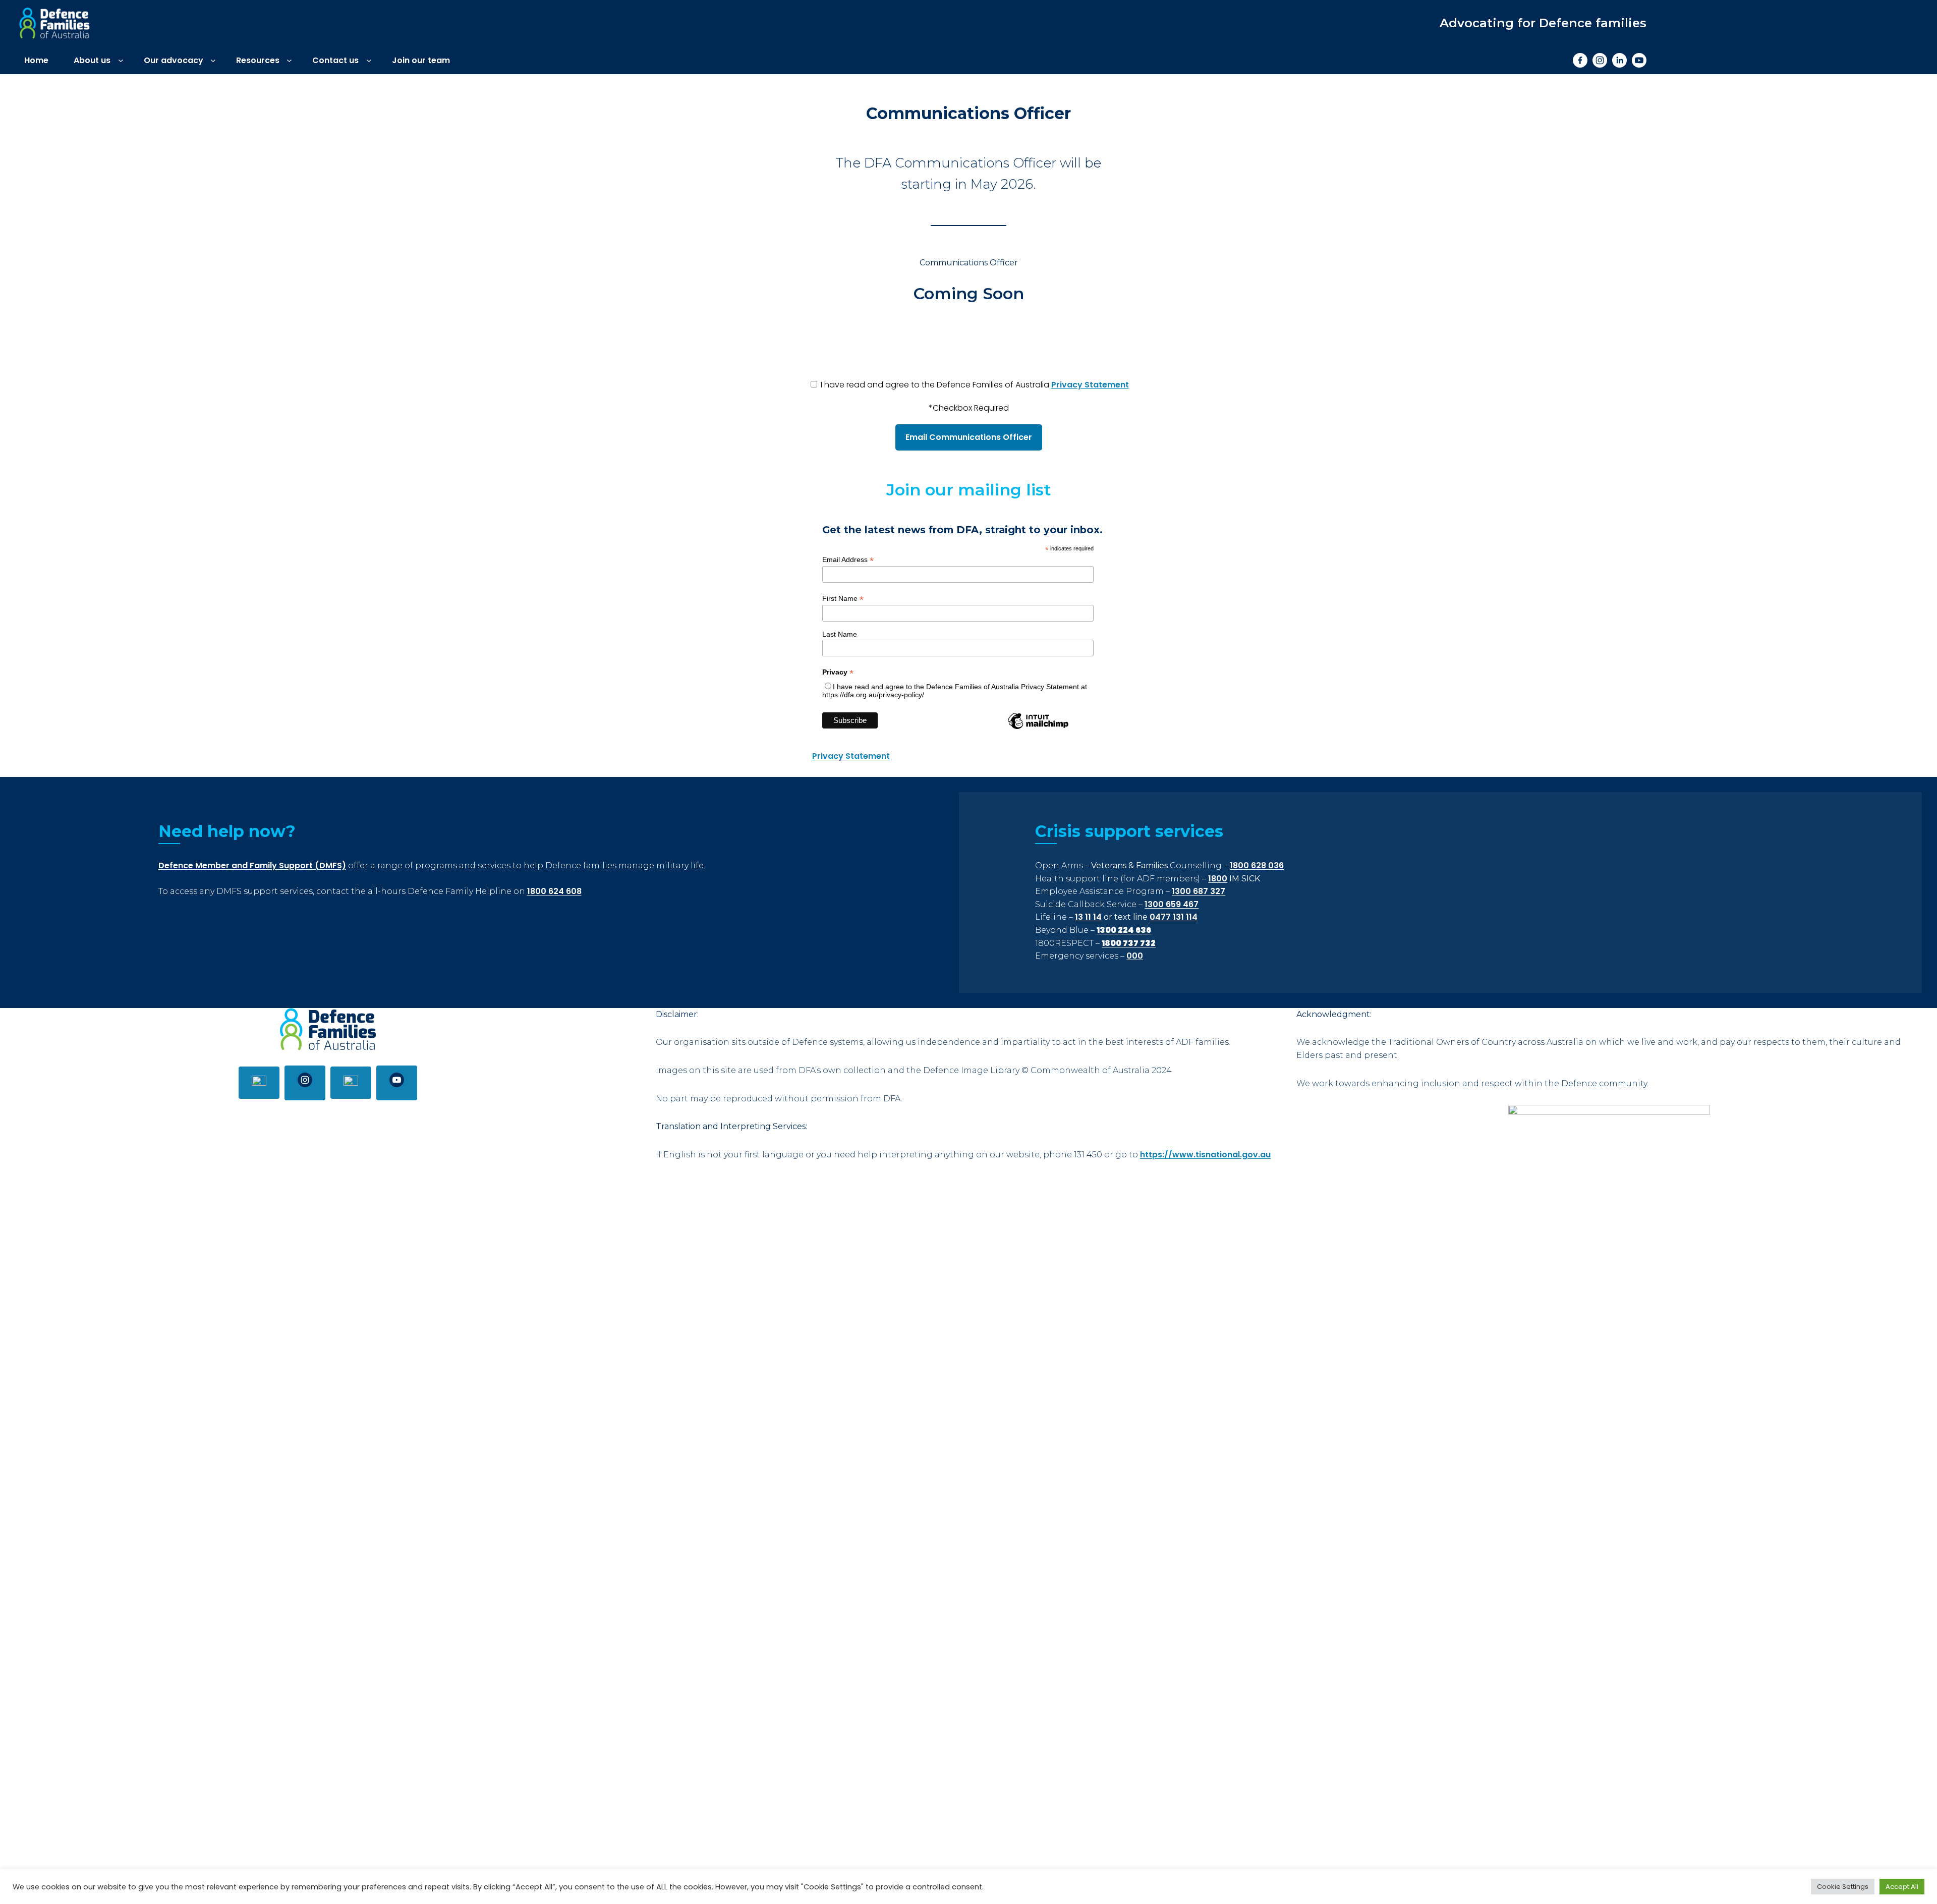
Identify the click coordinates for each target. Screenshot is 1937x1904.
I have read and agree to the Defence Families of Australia (974, 385)
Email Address (848, 560)
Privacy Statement (1090, 385)
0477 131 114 (1174, 917)
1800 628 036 (1257, 865)
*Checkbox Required (969, 408)
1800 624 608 (554, 891)
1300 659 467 (1172, 904)
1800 (1218, 879)
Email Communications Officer (969, 437)
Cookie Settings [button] (1843, 1887)
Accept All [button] (1902, 1887)
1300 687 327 (1199, 891)
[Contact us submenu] (369, 60)
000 (1135, 956)
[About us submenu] (121, 60)
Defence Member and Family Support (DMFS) (252, 865)
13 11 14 (1088, 917)
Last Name (840, 634)
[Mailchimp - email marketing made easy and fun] (1038, 728)
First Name (843, 599)
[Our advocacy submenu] (213, 60)
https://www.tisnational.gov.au (1205, 1155)
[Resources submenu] (289, 60)
